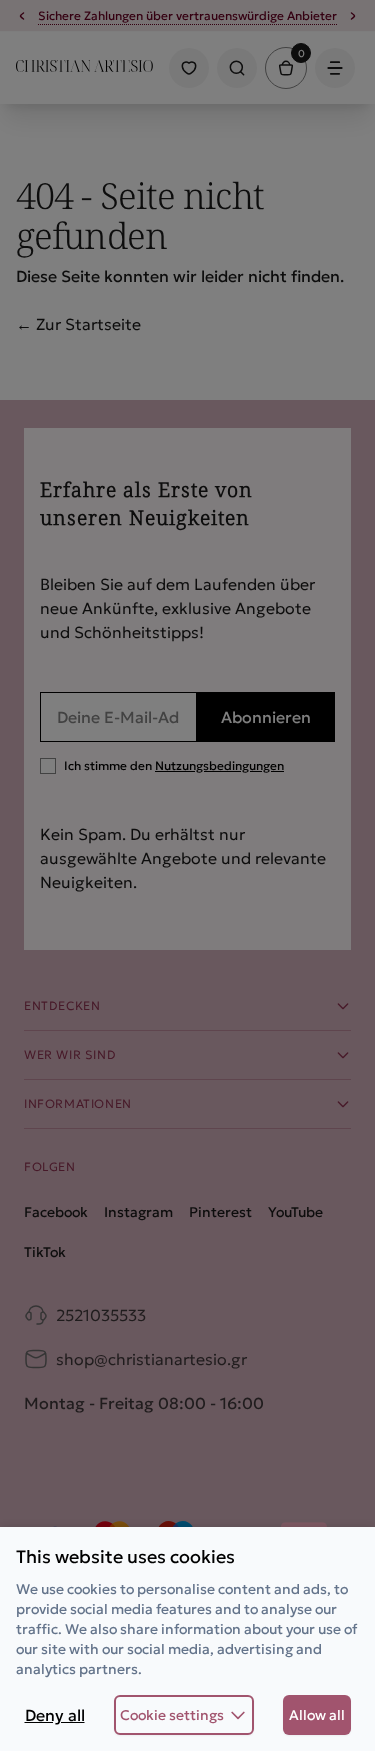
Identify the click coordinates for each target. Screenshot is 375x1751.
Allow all (317, 1715)
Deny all (55, 1715)
